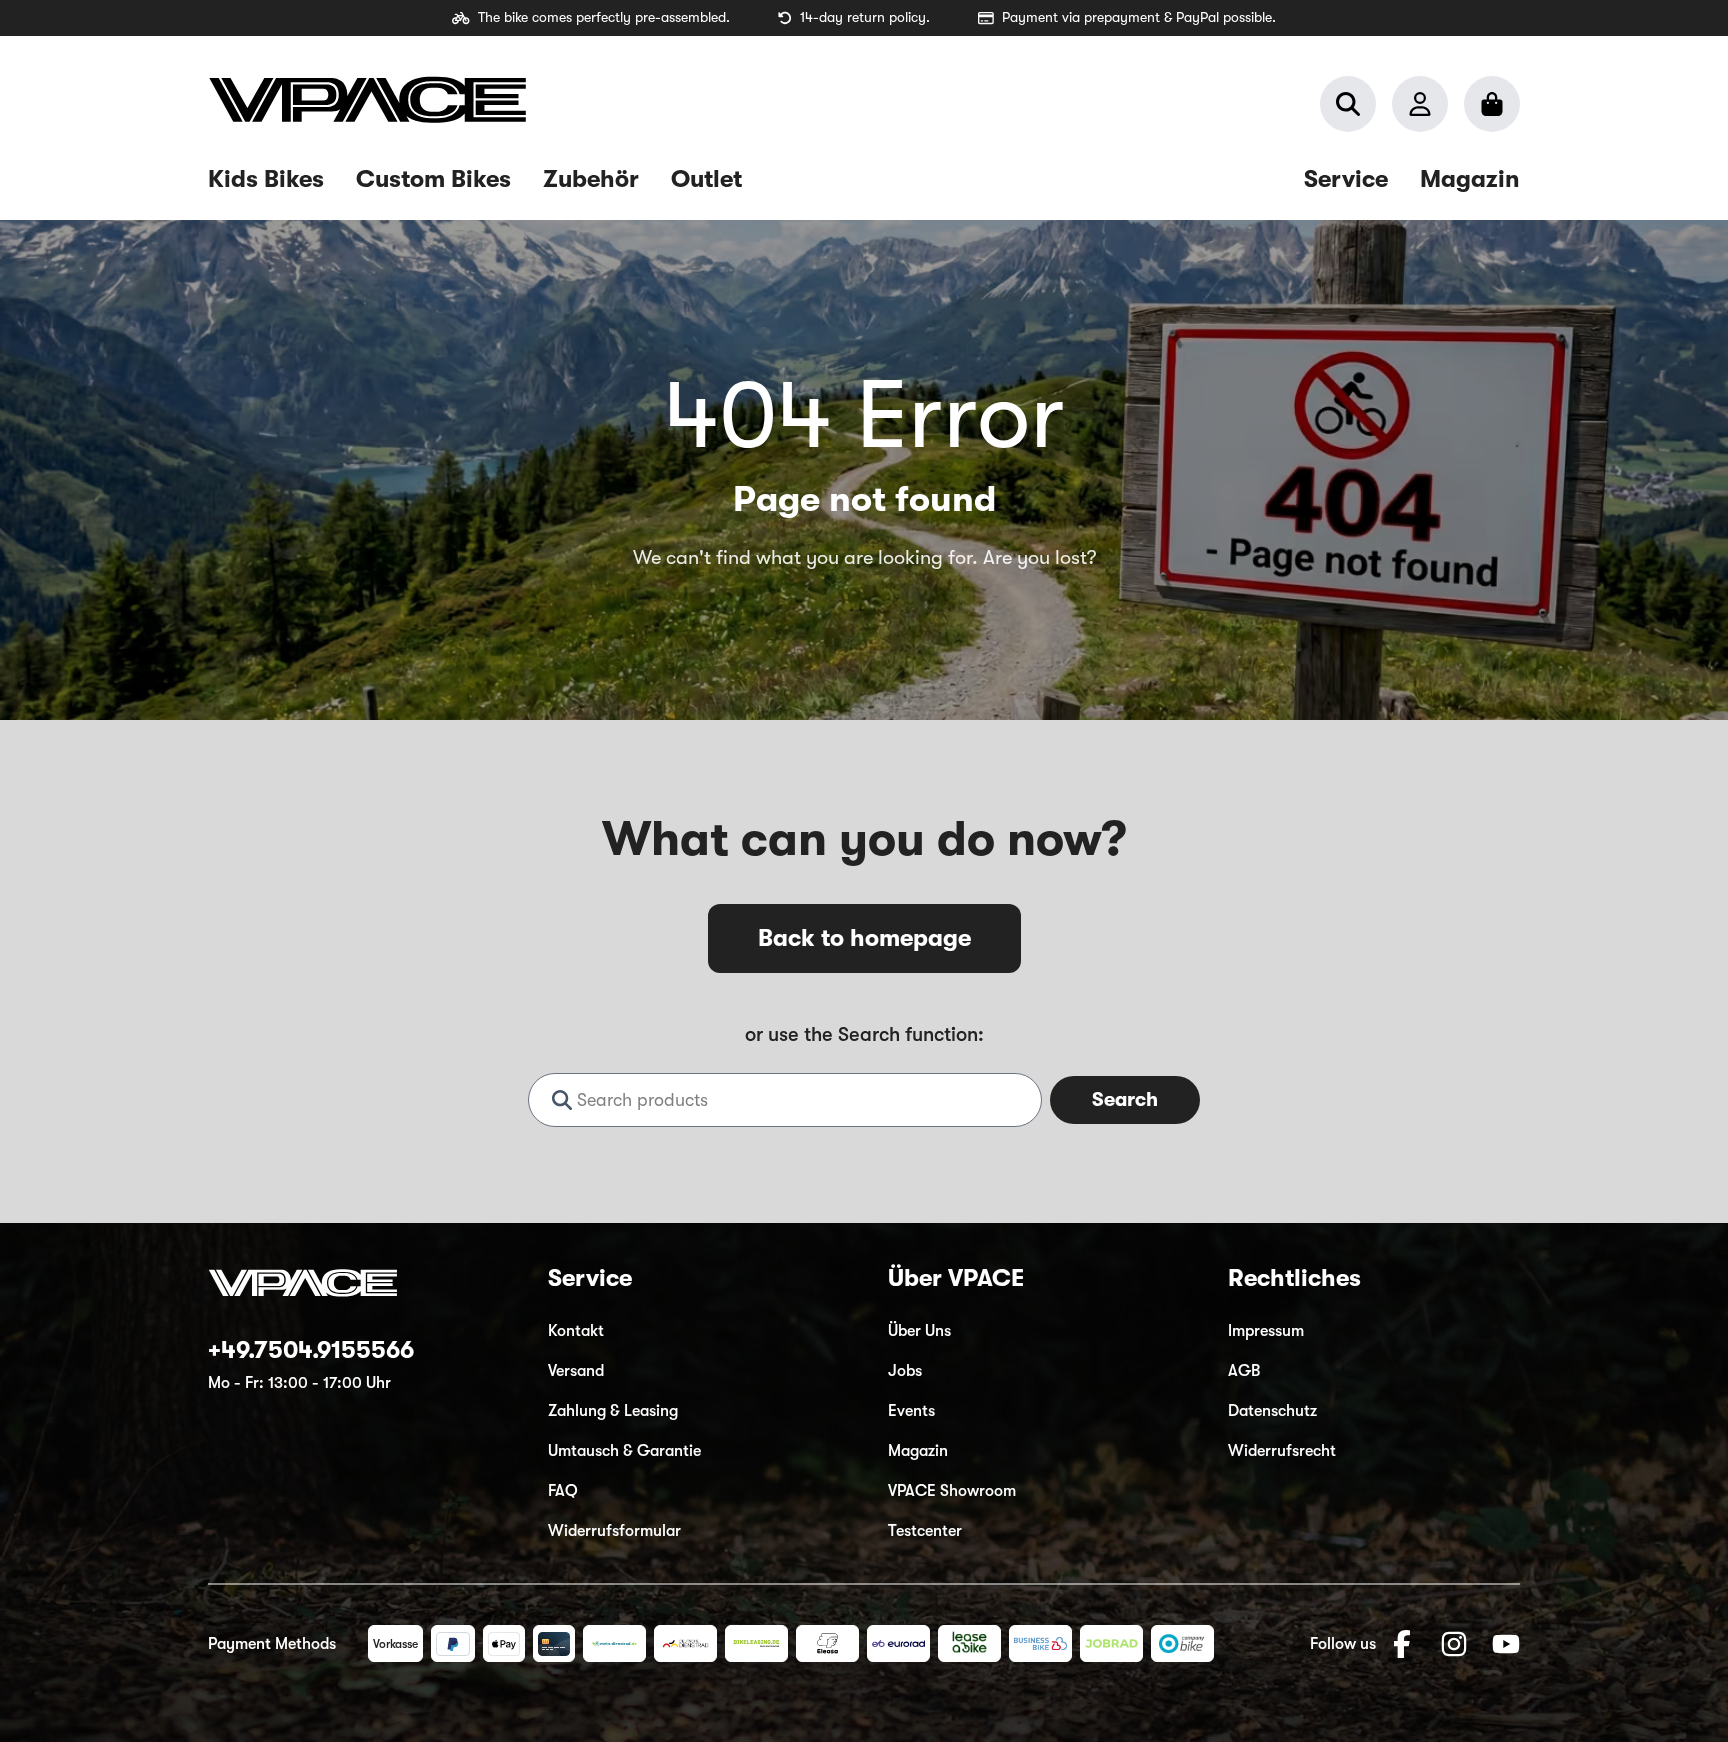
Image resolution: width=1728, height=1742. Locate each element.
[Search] (1348, 104)
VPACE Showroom (952, 1491)
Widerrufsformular (614, 1531)
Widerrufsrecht (1282, 1451)
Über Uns (919, 1331)
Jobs (905, 1371)
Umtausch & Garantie (624, 1451)
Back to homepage (864, 938)
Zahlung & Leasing (613, 1411)
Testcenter (925, 1531)
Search (1125, 1099)
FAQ (563, 1491)
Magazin (918, 1451)
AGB (1244, 1371)
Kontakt (576, 1331)
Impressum (1266, 1331)
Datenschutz (1272, 1411)
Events (911, 1411)
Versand (576, 1371)
